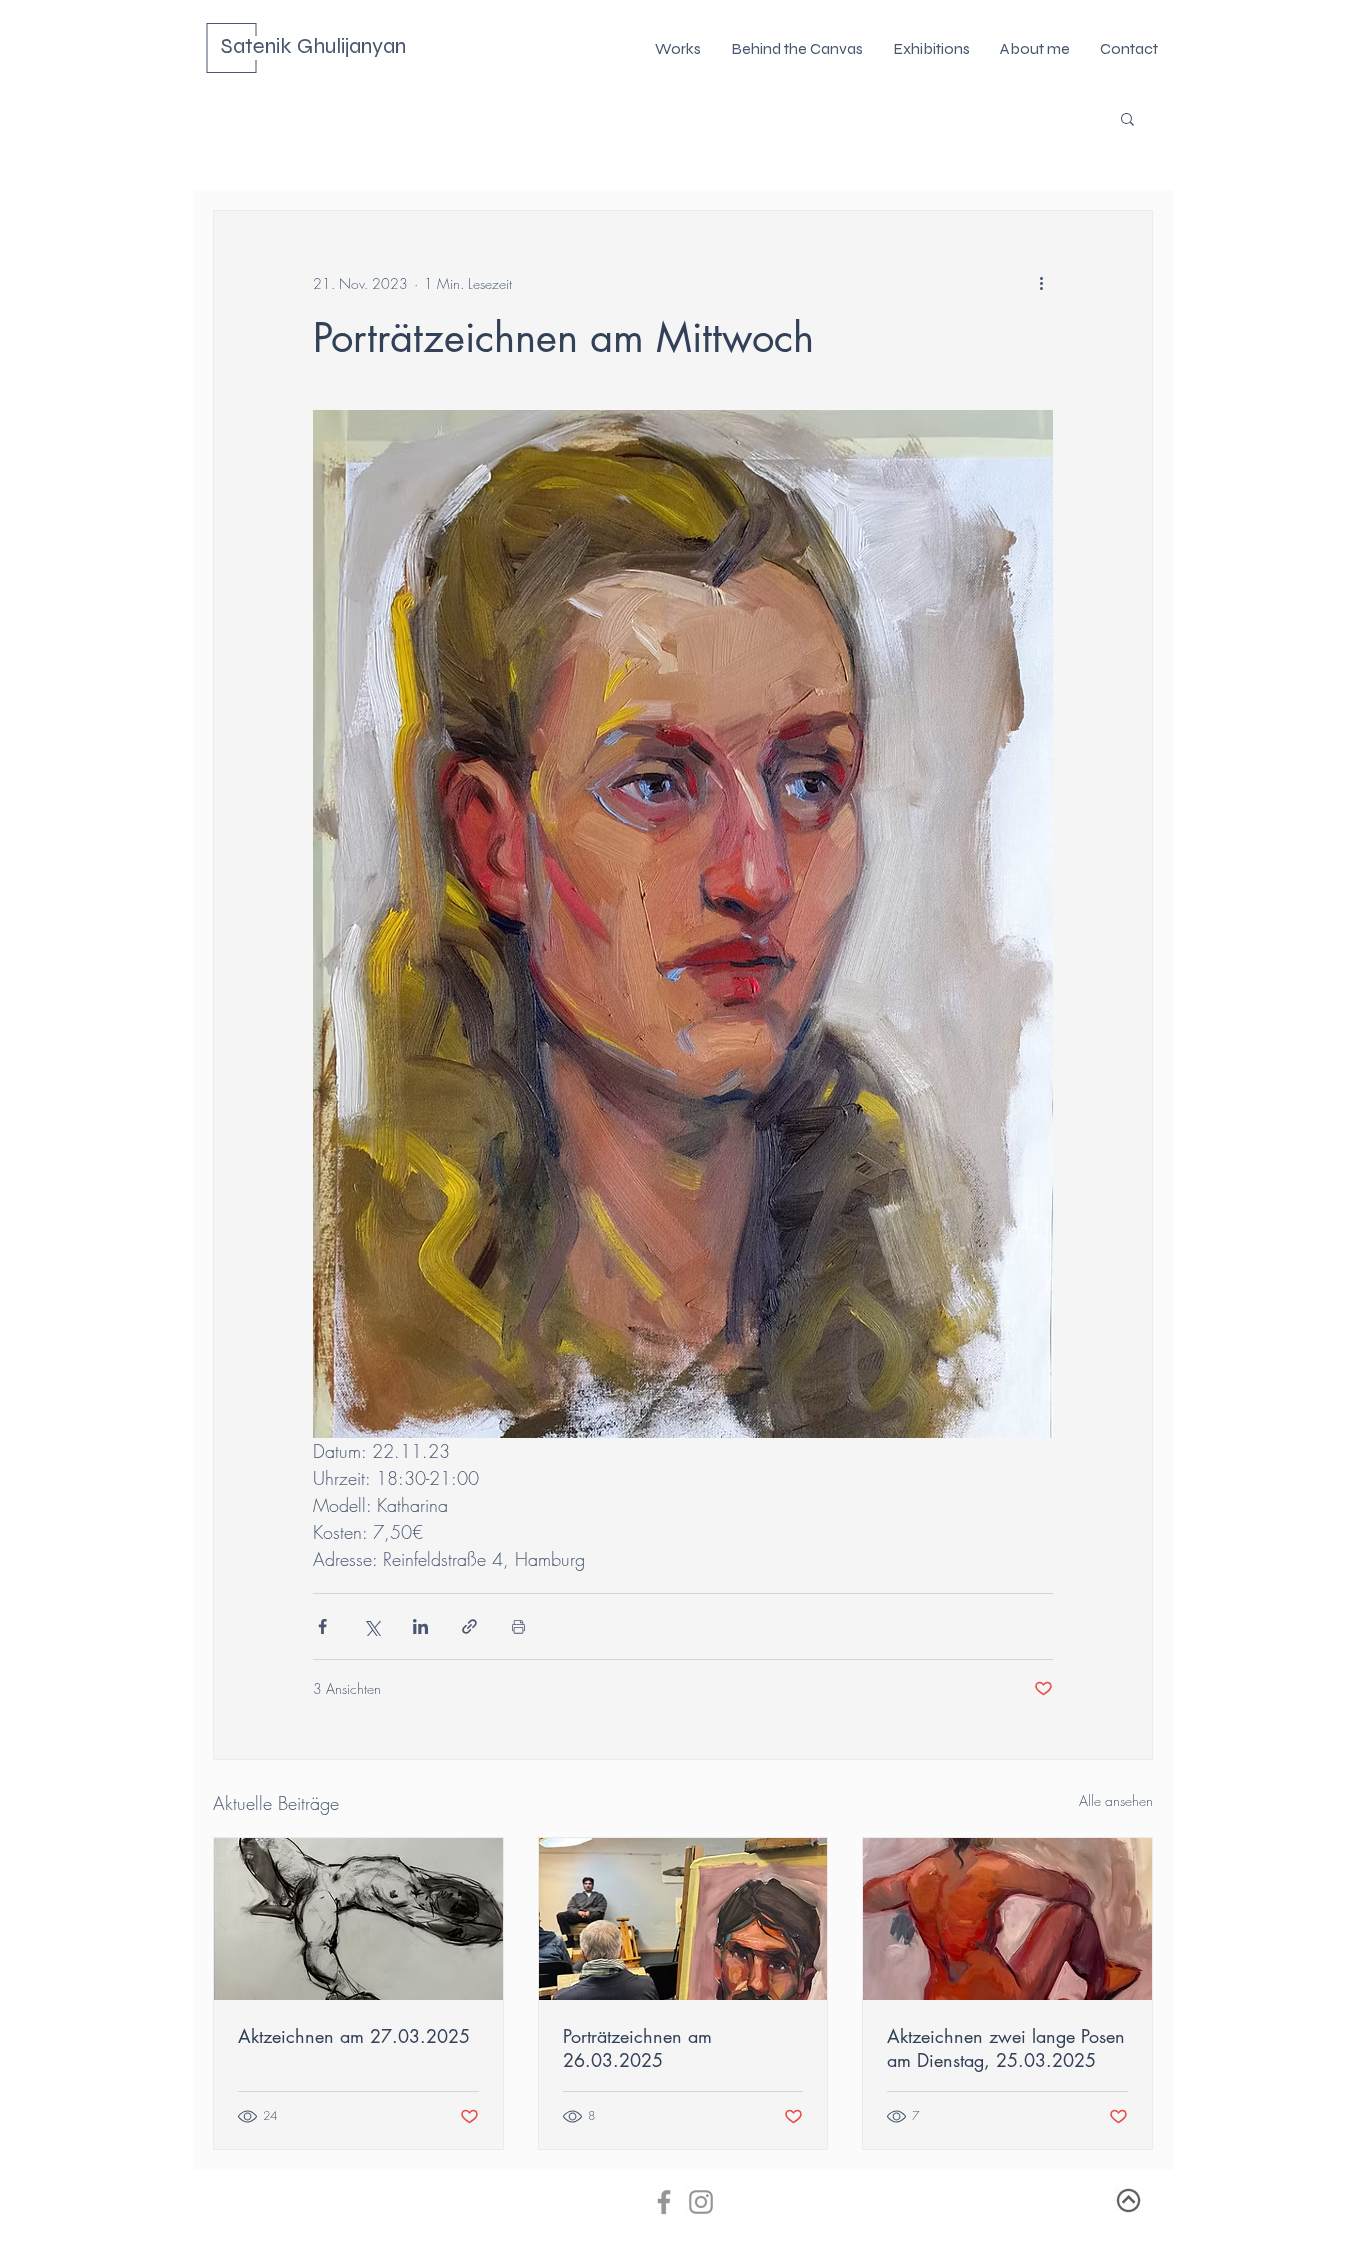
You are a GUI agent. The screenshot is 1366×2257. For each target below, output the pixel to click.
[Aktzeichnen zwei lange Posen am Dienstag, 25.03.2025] (1007, 1919)
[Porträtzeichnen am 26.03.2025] (683, 1919)
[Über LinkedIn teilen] (420, 1626)
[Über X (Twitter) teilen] (371, 1626)
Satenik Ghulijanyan (313, 46)
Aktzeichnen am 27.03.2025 (354, 2036)
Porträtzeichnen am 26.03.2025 (637, 2048)
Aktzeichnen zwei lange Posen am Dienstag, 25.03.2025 (1006, 2048)
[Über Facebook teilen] (322, 1626)
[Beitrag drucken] (518, 1626)
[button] (1127, 118)
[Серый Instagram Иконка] (701, 2202)
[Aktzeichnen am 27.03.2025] (358, 1919)
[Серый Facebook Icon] (664, 2202)
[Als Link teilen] (469, 1626)
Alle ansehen (1116, 1800)
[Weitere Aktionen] (1041, 283)
